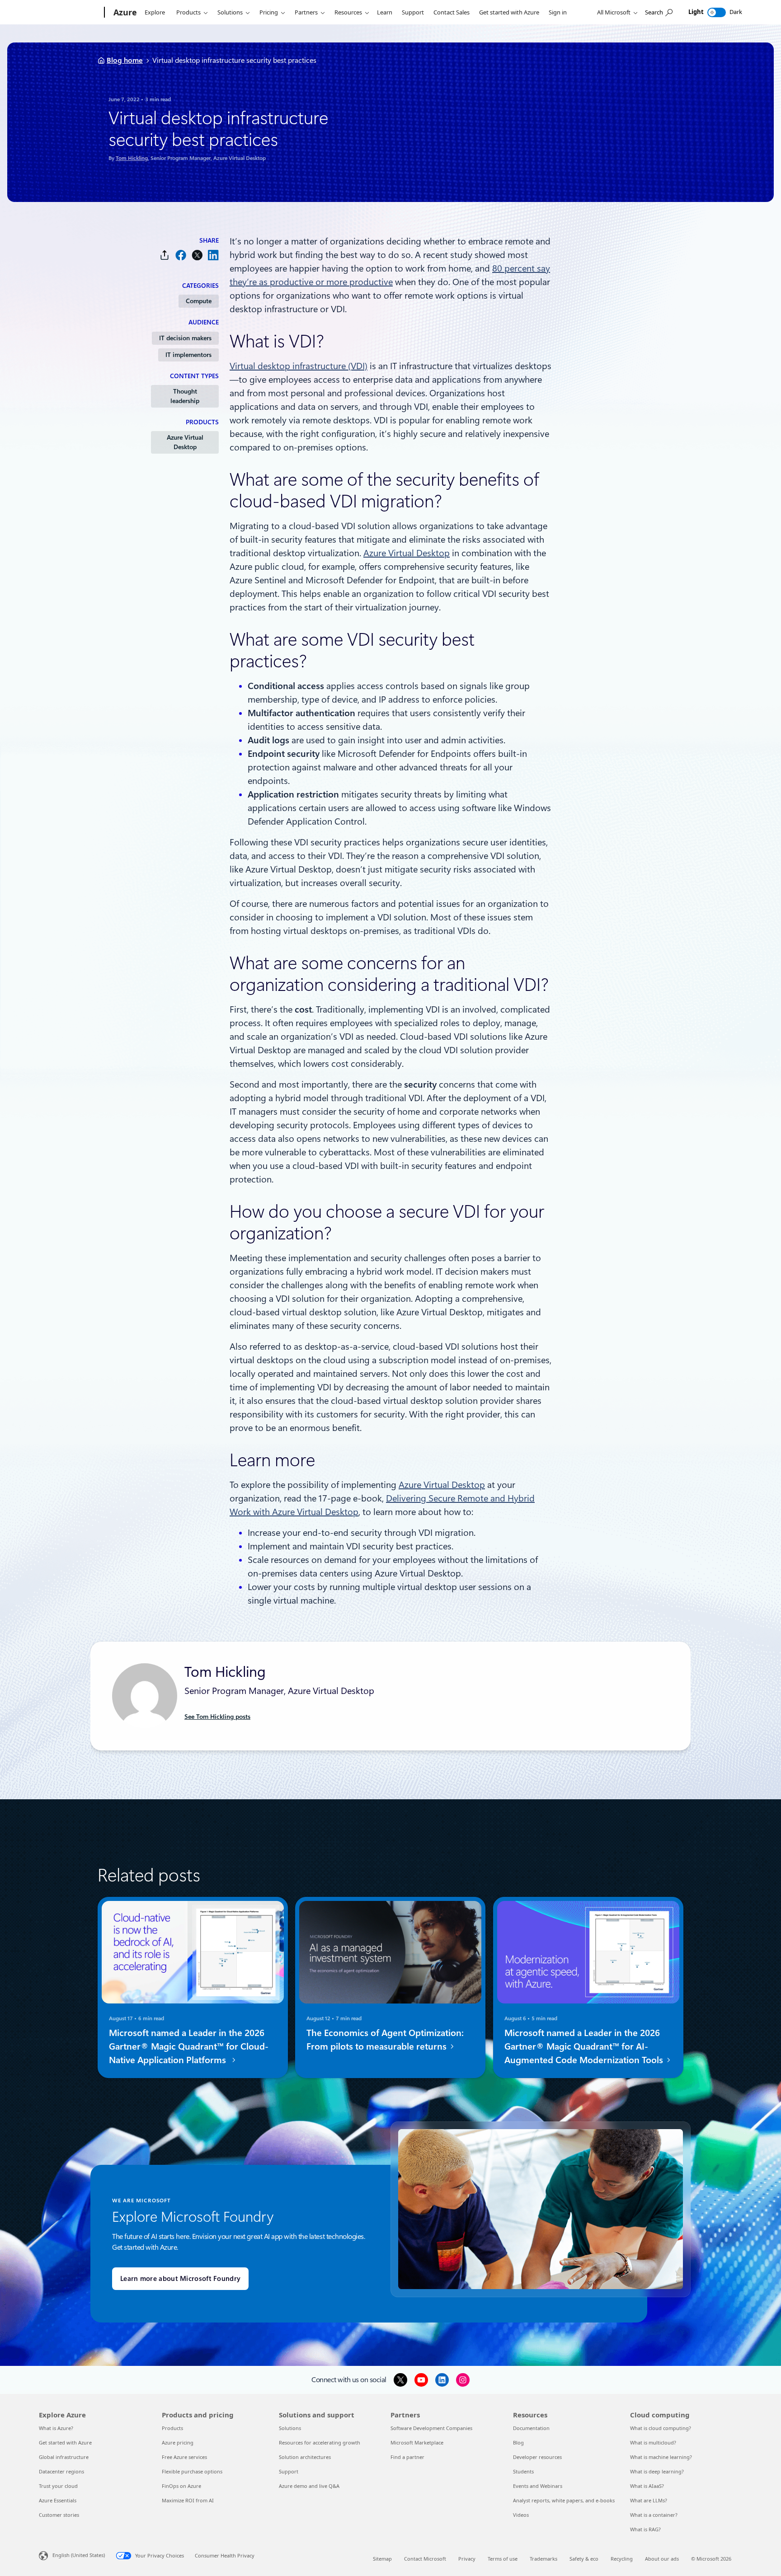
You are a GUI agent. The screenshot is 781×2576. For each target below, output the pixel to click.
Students (523, 2471)
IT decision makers (185, 338)
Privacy (467, 2559)
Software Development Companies (431, 2428)
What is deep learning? (657, 2471)
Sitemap (382, 2559)
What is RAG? (645, 2529)
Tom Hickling (132, 158)
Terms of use (503, 2559)
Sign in (558, 12)
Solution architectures (305, 2457)
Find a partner (407, 2457)
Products (188, 12)
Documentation (531, 2428)
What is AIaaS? (647, 2486)
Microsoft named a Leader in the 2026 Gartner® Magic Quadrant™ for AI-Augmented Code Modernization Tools (585, 2046)
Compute (199, 301)
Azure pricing (178, 2442)
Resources (348, 12)
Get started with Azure (509, 12)
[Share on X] (197, 255)
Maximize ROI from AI (188, 2500)
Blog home (125, 60)
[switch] (717, 12)
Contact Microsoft (425, 2559)
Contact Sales (452, 12)
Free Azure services (184, 2457)
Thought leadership (185, 396)
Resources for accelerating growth (320, 2442)
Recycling (622, 2559)
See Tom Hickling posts (217, 1717)
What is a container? (654, 2515)
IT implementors (188, 355)
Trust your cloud (58, 2486)
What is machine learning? (661, 2457)
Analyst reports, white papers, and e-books (564, 2500)
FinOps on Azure (181, 2486)
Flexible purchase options (192, 2471)
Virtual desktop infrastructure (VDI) (299, 366)
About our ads (662, 2559)
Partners (306, 12)
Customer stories (59, 2515)
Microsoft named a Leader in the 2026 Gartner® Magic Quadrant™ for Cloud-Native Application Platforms (189, 2046)
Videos (521, 2515)
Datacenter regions (61, 2471)
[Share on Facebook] (181, 255)
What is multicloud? (653, 2442)
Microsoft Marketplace (417, 2442)
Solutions (230, 12)
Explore (155, 12)
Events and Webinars (538, 2486)
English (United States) (79, 2555)
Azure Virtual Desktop (185, 442)
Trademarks (543, 2559)
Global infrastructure (64, 2457)
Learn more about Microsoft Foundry (180, 2279)
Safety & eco (584, 2559)
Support (413, 12)
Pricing (269, 12)
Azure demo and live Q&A (309, 2486)
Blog (518, 2442)
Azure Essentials (58, 2500)
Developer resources (537, 2457)
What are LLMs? (649, 2500)
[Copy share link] (165, 255)
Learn (385, 12)
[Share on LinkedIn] (213, 255)
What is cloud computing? (661, 2428)
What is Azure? (56, 2428)
